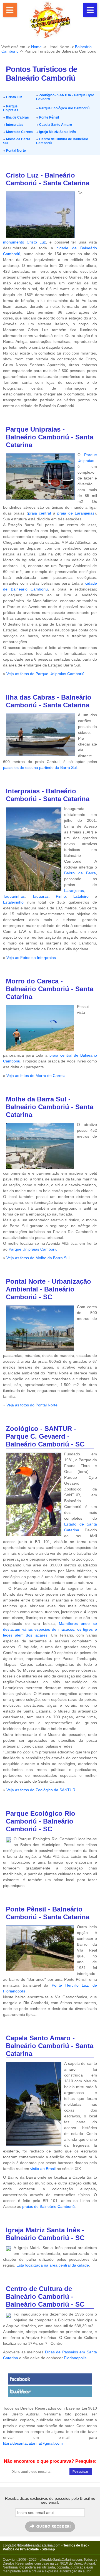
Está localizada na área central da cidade (53, 2265)
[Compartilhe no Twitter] (50, 2392)
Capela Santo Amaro (55, 125)
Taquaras (40, 896)
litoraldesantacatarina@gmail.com (33, 2443)
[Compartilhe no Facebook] (50, 2379)
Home (36, 47)
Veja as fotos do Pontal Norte (32, 1405)
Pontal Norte (16, 151)
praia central (39, 513)
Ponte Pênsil (49, 117)
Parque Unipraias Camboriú (33, 1249)
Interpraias (14, 125)
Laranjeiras (74, 890)
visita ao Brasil (43, 2169)
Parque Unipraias (11, 108)
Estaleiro (81, 896)
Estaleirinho (13, 902)
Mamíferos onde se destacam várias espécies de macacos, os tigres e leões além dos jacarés (50, 1629)
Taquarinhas (14, 896)
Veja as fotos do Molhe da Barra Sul (38, 1258)
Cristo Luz (14, 97)
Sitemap (48, 2549)
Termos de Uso (75, 2545)
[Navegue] (10, 10)
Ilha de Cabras (17, 117)
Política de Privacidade (21, 2549)
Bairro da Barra (80, 873)
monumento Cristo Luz (24, 242)
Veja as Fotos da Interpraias (31, 958)
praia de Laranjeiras (76, 513)
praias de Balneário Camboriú (48, 2206)
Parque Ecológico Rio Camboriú (64, 108)
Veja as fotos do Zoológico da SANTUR (41, 1790)
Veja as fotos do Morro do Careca (36, 1076)
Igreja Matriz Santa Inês (57, 132)
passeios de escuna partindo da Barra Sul (40, 767)
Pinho (61, 896)
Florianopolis (75, 2358)
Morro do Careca (19, 132)
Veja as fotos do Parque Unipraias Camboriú (45, 674)
